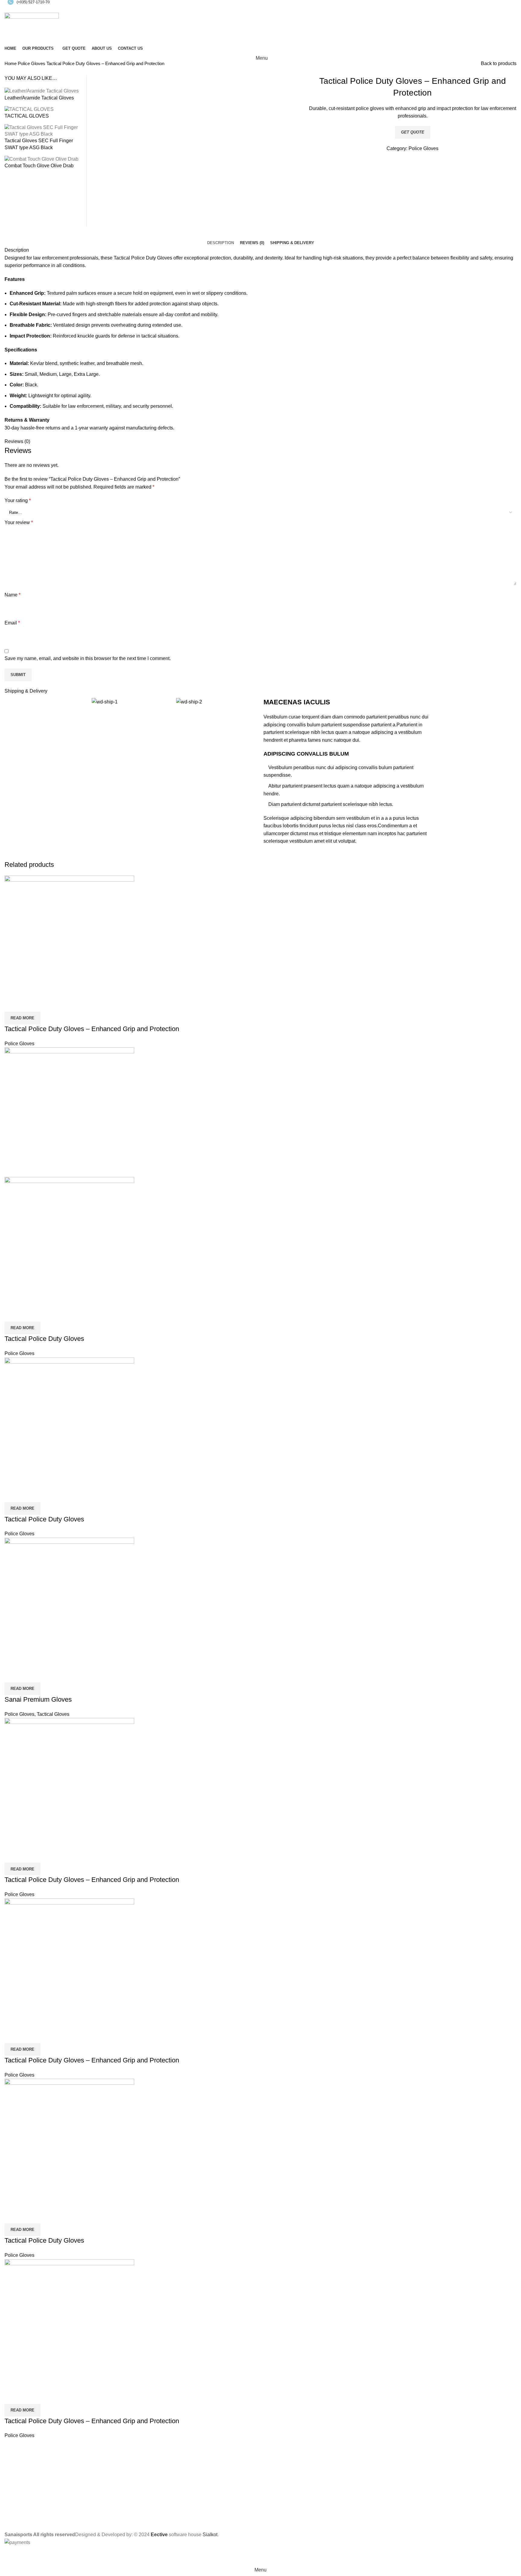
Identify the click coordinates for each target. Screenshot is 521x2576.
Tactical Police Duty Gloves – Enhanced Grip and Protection (92, 1029)
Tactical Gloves (53, 1714)
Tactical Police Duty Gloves (44, 1339)
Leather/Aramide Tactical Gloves (39, 98)
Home (11, 63)
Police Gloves (32, 63)
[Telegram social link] (275, 9)
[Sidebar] (8, 2556)
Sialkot (210, 2535)
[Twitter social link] (254, 9)
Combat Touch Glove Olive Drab (39, 166)
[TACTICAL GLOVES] (29, 109)
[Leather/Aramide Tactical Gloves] (42, 91)
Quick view (12, 1004)
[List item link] (260, 2502)
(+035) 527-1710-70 (33, 2)
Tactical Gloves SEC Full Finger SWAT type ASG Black (39, 144)
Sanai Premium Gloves (38, 1699)
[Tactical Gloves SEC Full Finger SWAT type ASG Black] (43, 130)
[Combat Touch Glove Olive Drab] (41, 159)
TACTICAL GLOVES (27, 116)
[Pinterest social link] (261, 9)
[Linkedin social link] (268, 9)
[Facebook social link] (247, 9)
